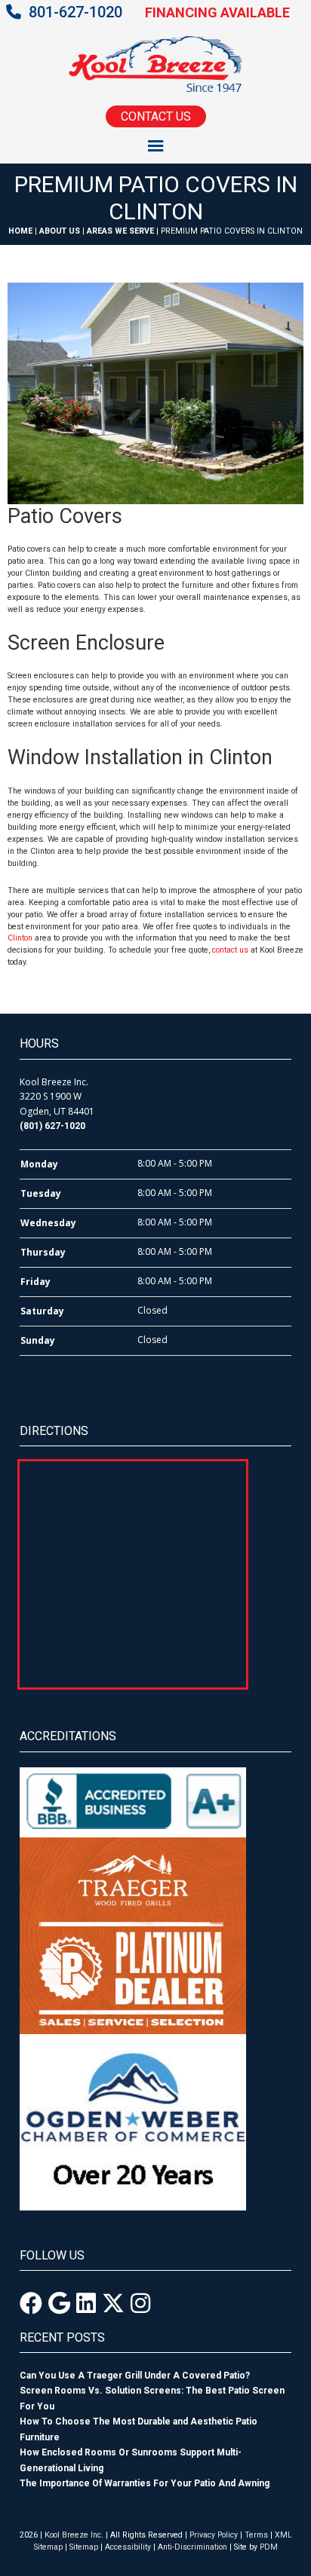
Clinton (20, 938)
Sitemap (84, 2547)
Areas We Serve (120, 231)
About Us (60, 231)
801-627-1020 (75, 12)
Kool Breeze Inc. (74, 2535)
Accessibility (128, 2547)
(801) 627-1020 (52, 1126)
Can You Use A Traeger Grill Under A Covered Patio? (135, 2376)
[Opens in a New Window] (31, 2304)
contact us (230, 950)
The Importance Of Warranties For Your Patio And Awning (145, 2483)
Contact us (156, 116)
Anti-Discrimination (192, 2547)
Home (20, 231)
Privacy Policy (214, 2535)
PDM (269, 2547)
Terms (256, 2535)
